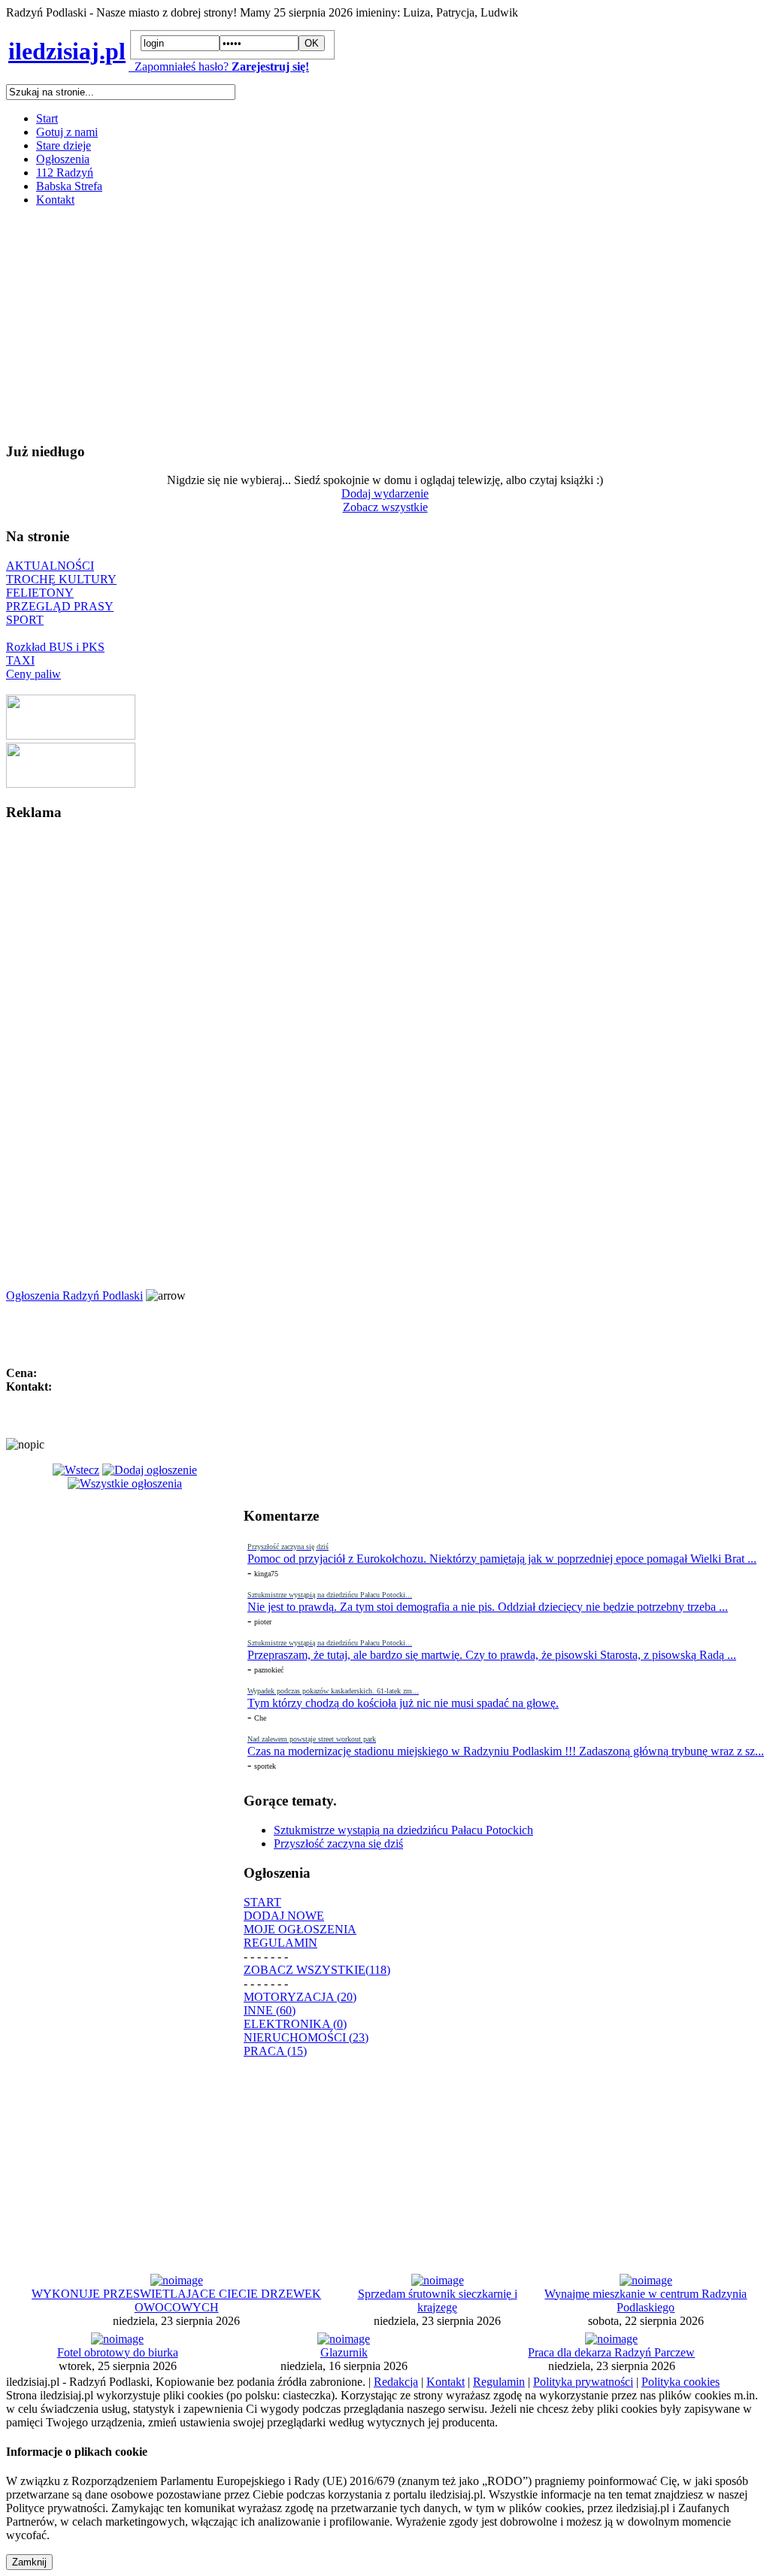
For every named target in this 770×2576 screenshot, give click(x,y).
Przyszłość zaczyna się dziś (338, 1843)
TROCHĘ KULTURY (61, 579)
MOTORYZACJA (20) (300, 1997)
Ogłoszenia (63, 159)
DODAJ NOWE (284, 1916)
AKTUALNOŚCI (50, 566)
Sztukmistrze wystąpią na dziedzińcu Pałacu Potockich (403, 1830)
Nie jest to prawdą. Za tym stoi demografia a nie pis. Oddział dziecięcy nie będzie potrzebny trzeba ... (488, 1607)
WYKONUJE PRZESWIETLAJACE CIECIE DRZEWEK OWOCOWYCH (176, 2301)
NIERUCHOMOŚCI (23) (306, 2037)
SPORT (25, 620)
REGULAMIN (280, 1943)
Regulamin (499, 2382)
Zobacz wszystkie (385, 507)
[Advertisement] (385, 324)
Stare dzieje (64, 145)
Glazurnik (344, 2352)
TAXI (20, 660)
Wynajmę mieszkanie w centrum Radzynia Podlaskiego (646, 2301)
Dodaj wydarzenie (385, 493)
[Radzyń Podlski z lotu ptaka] (71, 736)
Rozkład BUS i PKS (55, 647)
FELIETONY (40, 593)
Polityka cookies (681, 2382)
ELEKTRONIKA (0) (295, 2024)
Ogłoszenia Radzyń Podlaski (74, 1296)
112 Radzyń (65, 173)
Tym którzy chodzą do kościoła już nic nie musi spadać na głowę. (403, 1703)
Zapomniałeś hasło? (179, 67)
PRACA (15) (275, 2051)
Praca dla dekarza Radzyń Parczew (611, 2352)
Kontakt (55, 200)
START (262, 1902)
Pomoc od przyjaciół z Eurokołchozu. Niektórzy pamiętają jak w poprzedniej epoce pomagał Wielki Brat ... (502, 1559)
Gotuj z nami (67, 132)
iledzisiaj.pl (67, 51)
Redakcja (396, 2382)
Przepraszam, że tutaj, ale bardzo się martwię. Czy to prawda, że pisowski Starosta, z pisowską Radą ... (492, 1655)
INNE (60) (270, 2010)
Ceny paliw (33, 674)
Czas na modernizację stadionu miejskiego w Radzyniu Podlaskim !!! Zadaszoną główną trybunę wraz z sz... (506, 1751)
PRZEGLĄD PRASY (60, 606)
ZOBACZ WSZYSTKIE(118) (317, 1970)
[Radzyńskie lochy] (71, 784)
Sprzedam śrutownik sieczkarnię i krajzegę (438, 2301)
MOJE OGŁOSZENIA (300, 1929)
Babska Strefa (69, 186)
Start (47, 118)
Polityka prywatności (583, 2382)
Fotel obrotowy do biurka (118, 2352)
